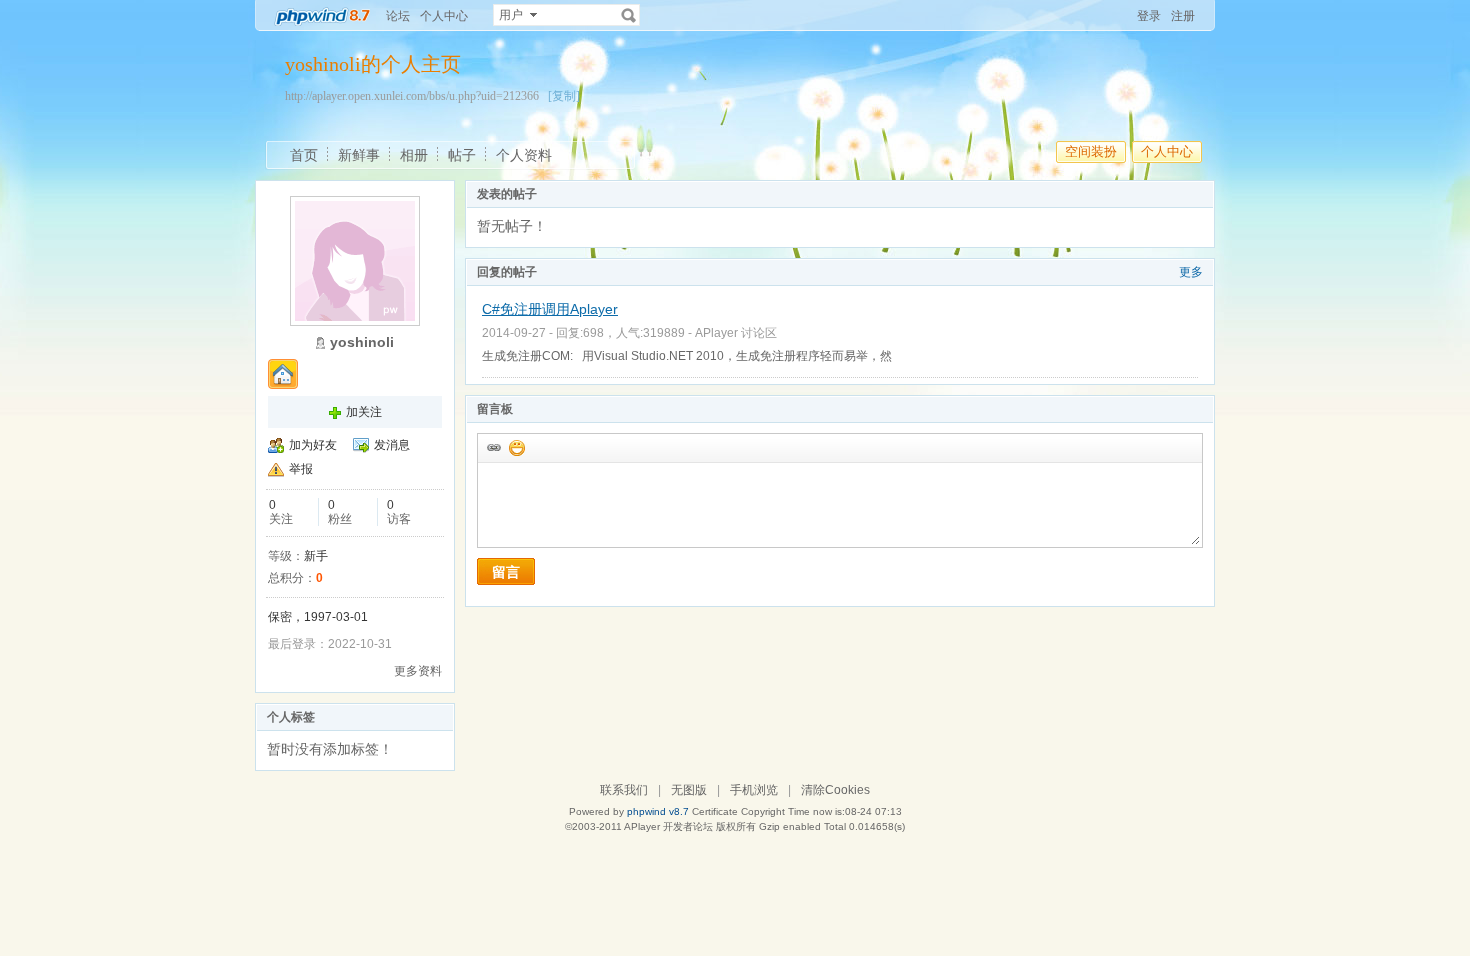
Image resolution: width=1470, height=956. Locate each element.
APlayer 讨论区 (736, 333)
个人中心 (444, 16)
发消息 (392, 445)
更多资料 (418, 671)
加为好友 (313, 445)
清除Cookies (835, 790)
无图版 (689, 790)
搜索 (629, 15)
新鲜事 (359, 155)
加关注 (364, 412)
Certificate (715, 811)
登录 (1149, 16)
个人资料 (524, 155)
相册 (414, 155)
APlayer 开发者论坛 (668, 826)
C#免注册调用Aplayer (550, 309)
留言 (506, 572)
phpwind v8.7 (658, 811)
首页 (304, 155)
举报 (301, 469)
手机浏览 (754, 790)
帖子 (462, 155)
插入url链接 (493, 447)
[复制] (564, 96)
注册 (1183, 16)
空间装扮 (1091, 151)
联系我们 (624, 790)
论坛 (398, 16)
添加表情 (516, 447)
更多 (1191, 272)
